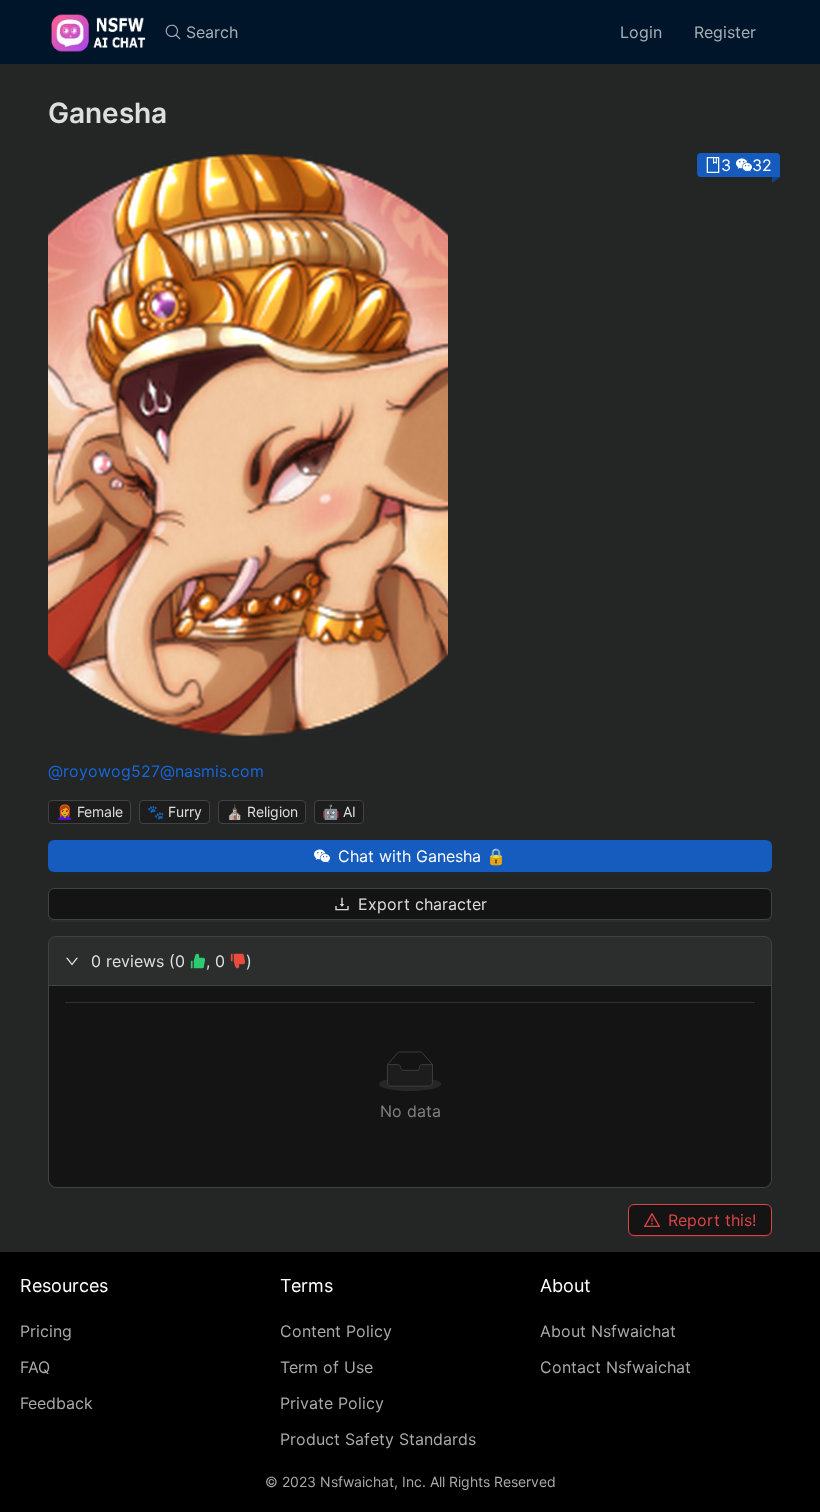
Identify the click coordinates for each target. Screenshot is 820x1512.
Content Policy (336, 1331)
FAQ (35, 1367)
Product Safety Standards (378, 1439)
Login (641, 32)
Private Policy (332, 1403)
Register (725, 32)
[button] (410, 961)
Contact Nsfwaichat (615, 1367)
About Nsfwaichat (608, 1331)
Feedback (56, 1403)
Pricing (46, 1331)
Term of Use (326, 1367)
